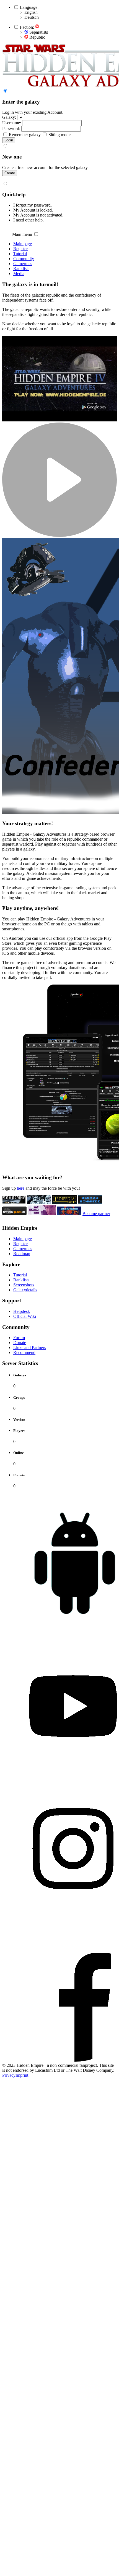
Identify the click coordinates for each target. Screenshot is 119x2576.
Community (24, 259)
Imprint (22, 2075)
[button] (16, 7)
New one (12, 157)
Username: (12, 123)
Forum (19, 1338)
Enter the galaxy (21, 102)
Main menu (22, 234)
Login (9, 140)
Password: (11, 129)
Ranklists (21, 269)
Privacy (9, 2075)
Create (10, 173)
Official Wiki (25, 1316)
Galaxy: (9, 117)
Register (20, 249)
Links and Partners (30, 1348)
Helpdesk (22, 1311)
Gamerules (23, 264)
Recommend (24, 1352)
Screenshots (24, 1285)
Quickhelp (14, 195)
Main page (23, 244)
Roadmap (22, 1254)
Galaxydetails (25, 1290)
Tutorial (20, 254)
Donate (20, 1343)
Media (19, 274)
